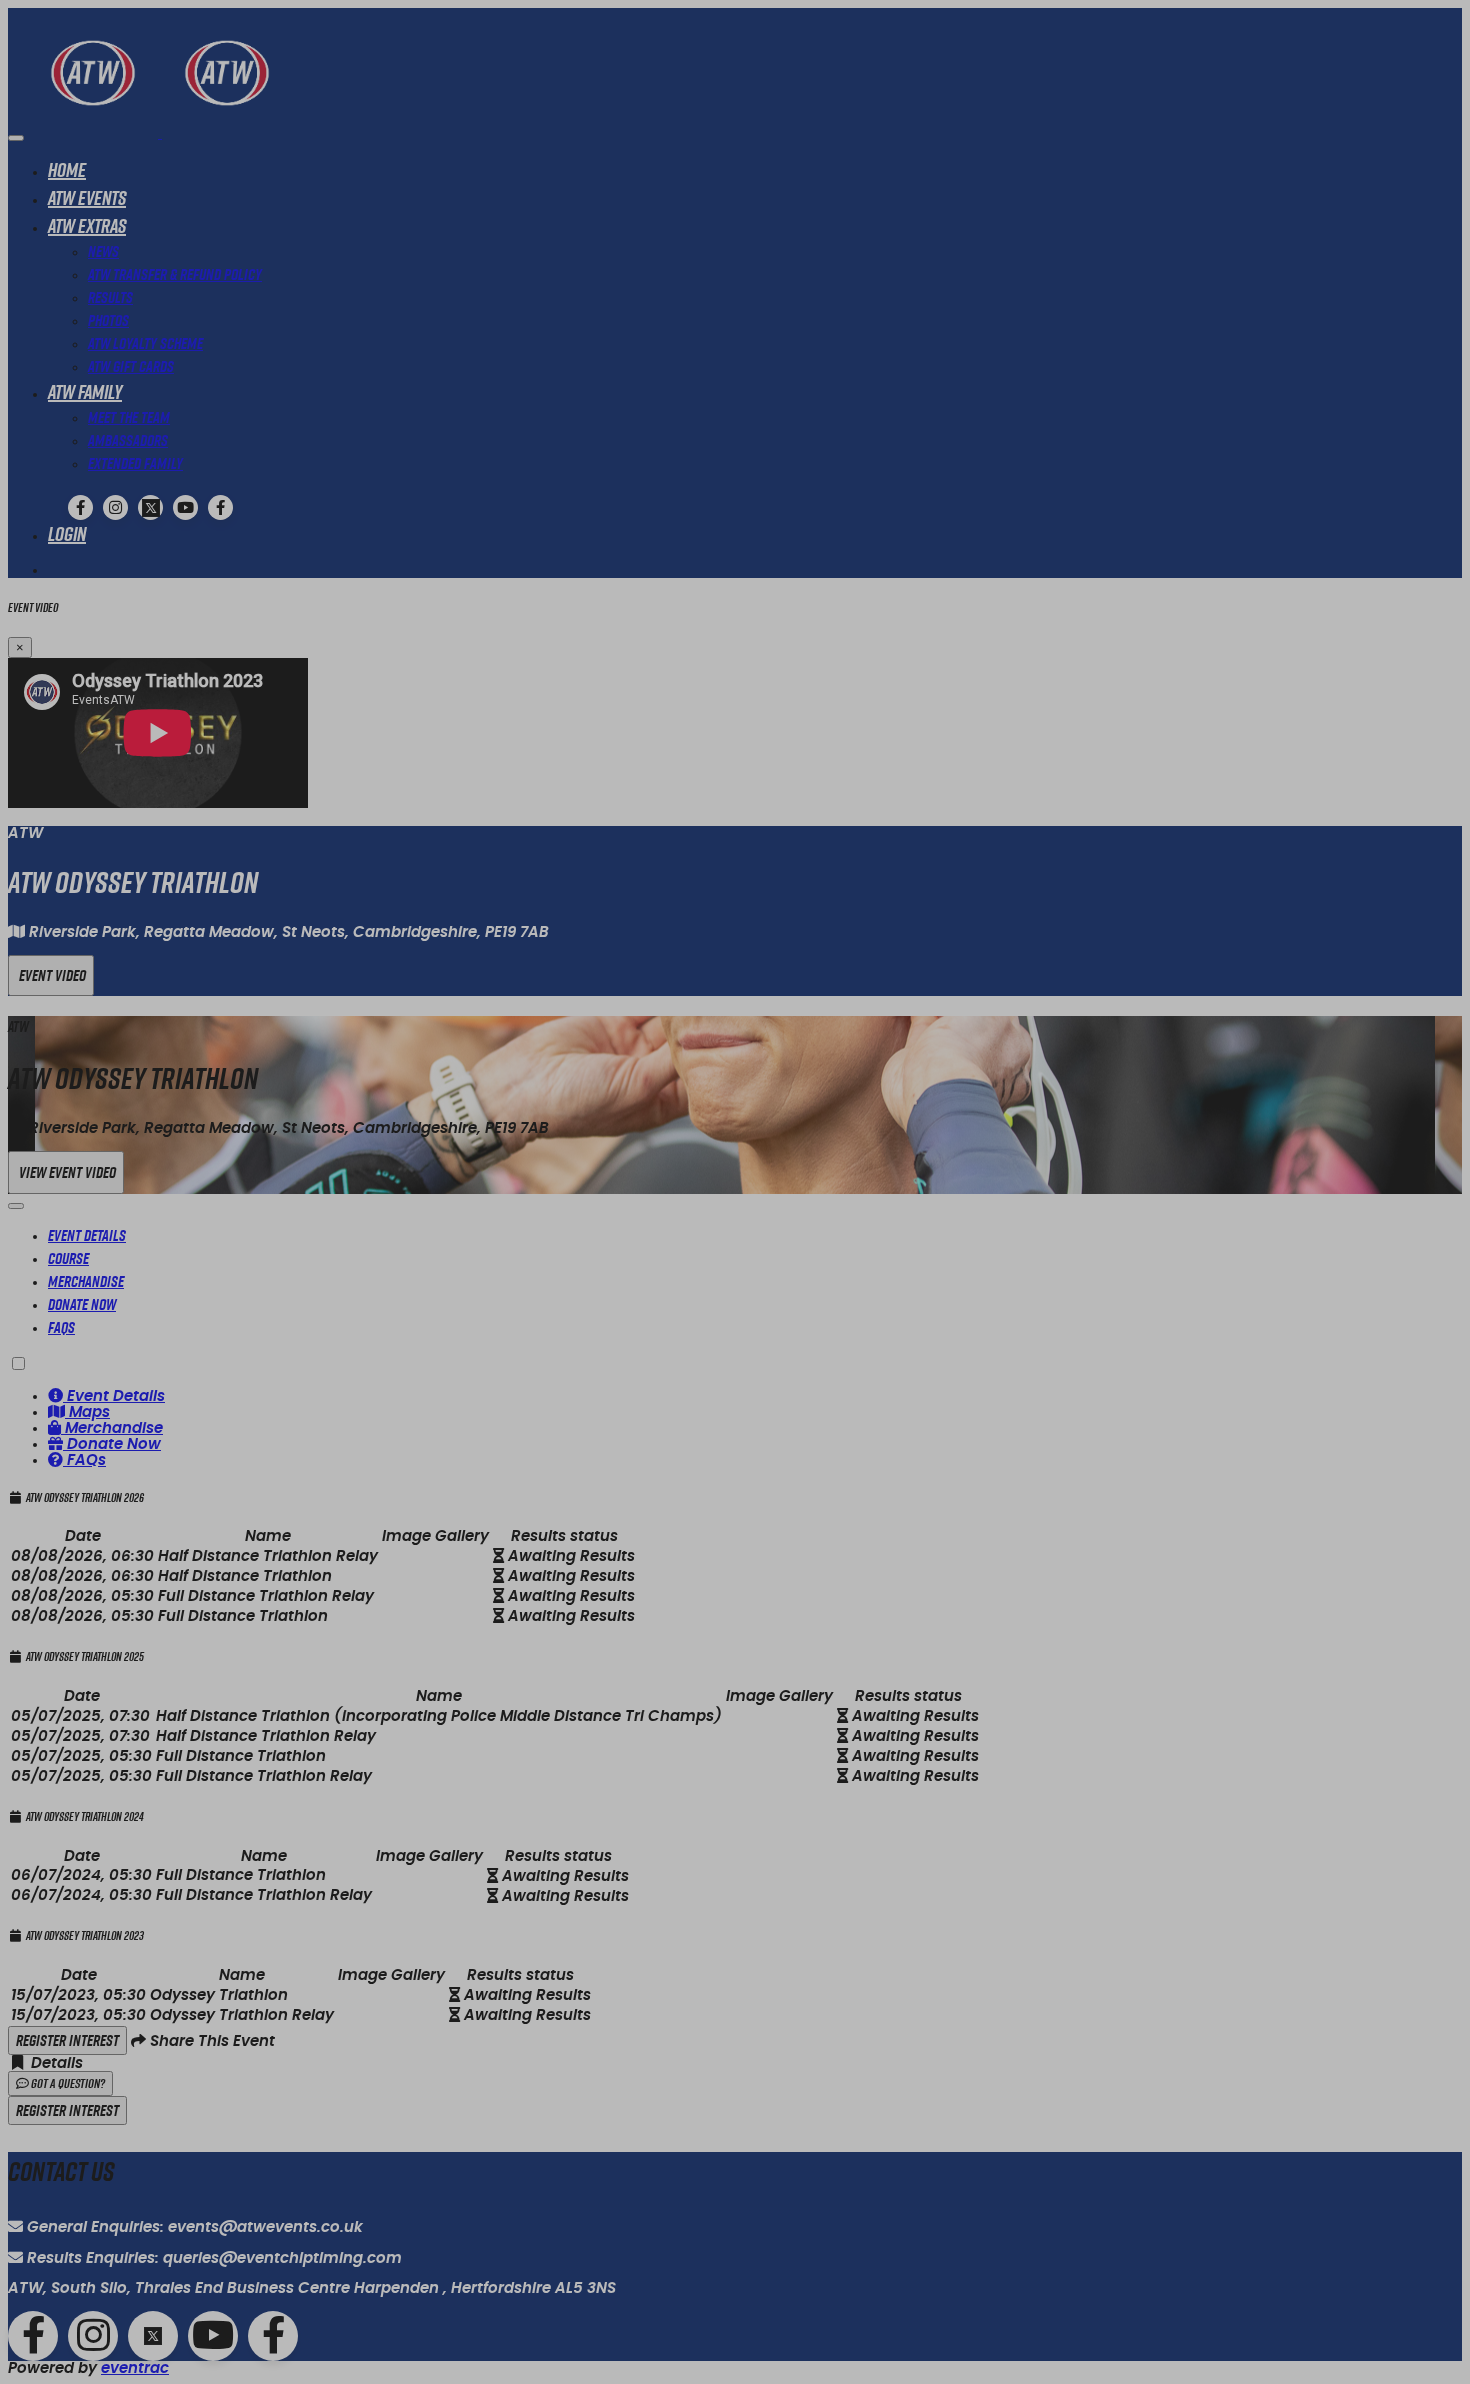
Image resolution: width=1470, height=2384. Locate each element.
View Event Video (66, 1172)
